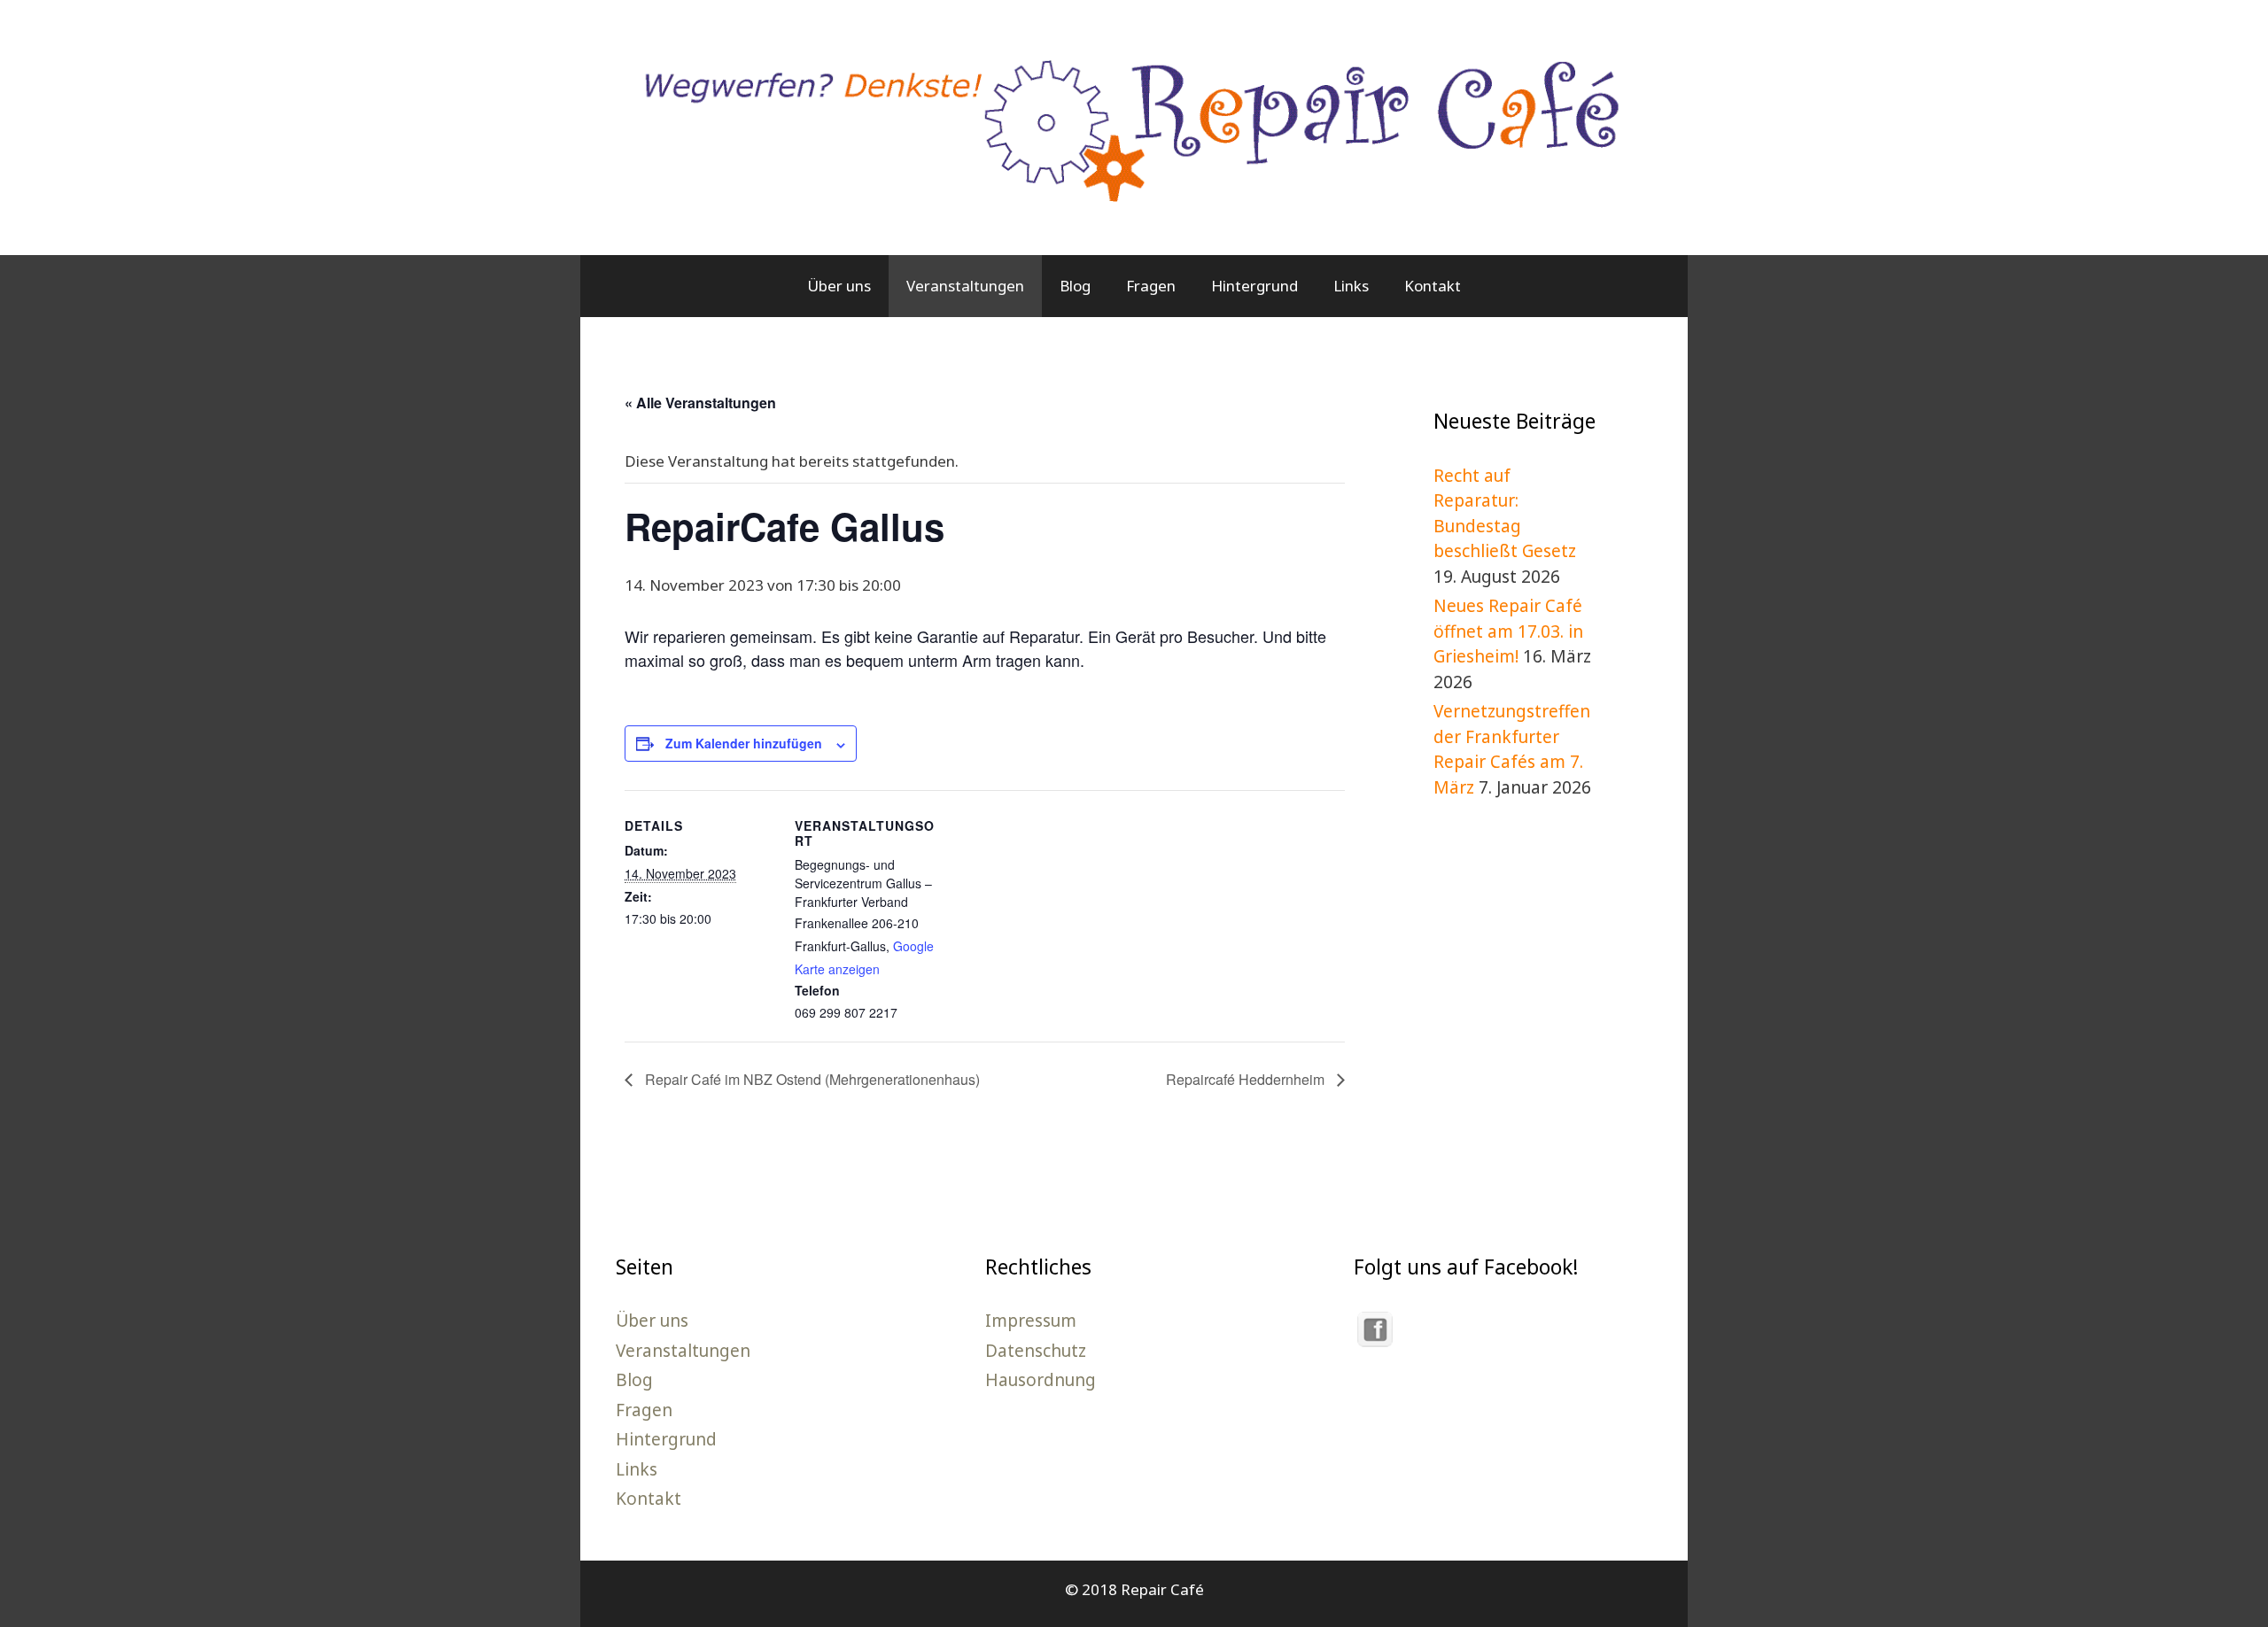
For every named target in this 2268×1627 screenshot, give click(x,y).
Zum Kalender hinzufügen (744, 743)
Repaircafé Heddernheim (1247, 1079)
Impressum (1031, 1321)
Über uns (839, 286)
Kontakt (1433, 286)
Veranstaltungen (965, 286)
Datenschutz (1036, 1351)
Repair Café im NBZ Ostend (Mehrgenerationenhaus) (811, 1079)
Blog (1075, 286)
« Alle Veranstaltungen (700, 403)
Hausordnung (1041, 1380)
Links (1351, 286)
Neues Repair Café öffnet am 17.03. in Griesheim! (1508, 631)
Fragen (1151, 286)
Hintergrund (1254, 286)
